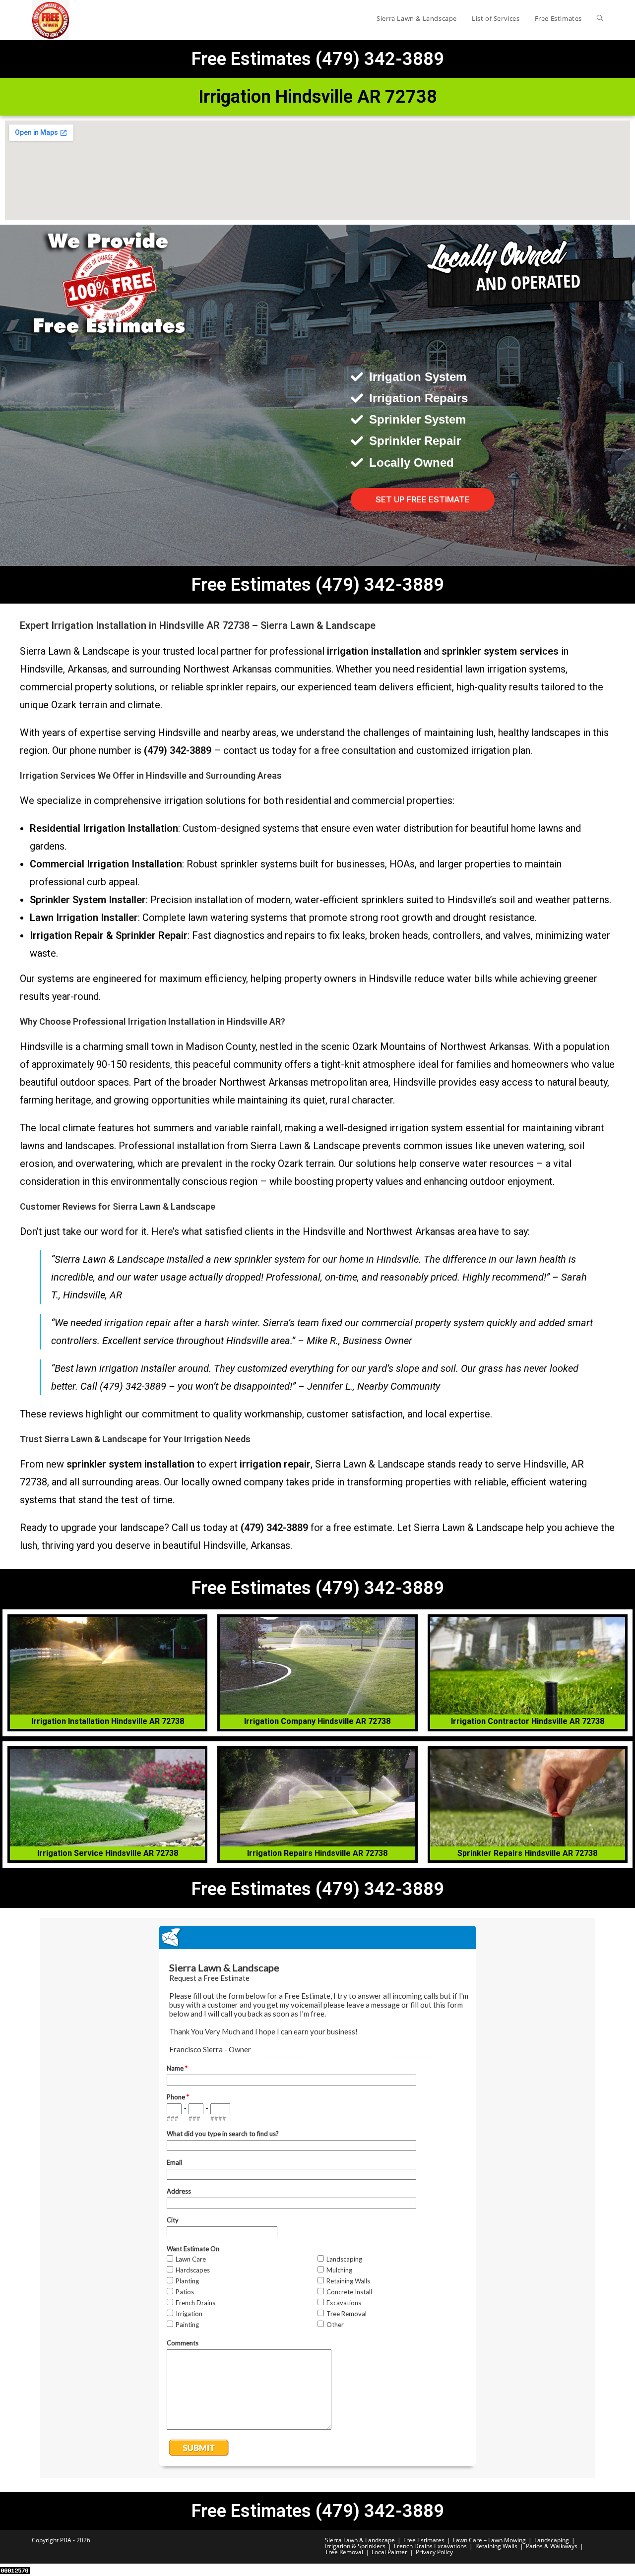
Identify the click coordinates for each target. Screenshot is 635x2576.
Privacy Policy (434, 2552)
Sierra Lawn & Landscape (360, 2540)
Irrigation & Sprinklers (355, 2546)
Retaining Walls (496, 2546)
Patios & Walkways (552, 2546)
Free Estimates (424, 2540)
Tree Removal (344, 2552)
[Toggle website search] (600, 18)
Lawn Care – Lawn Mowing (489, 2540)
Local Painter (389, 2552)
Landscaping (552, 2540)
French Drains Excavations (430, 2546)
